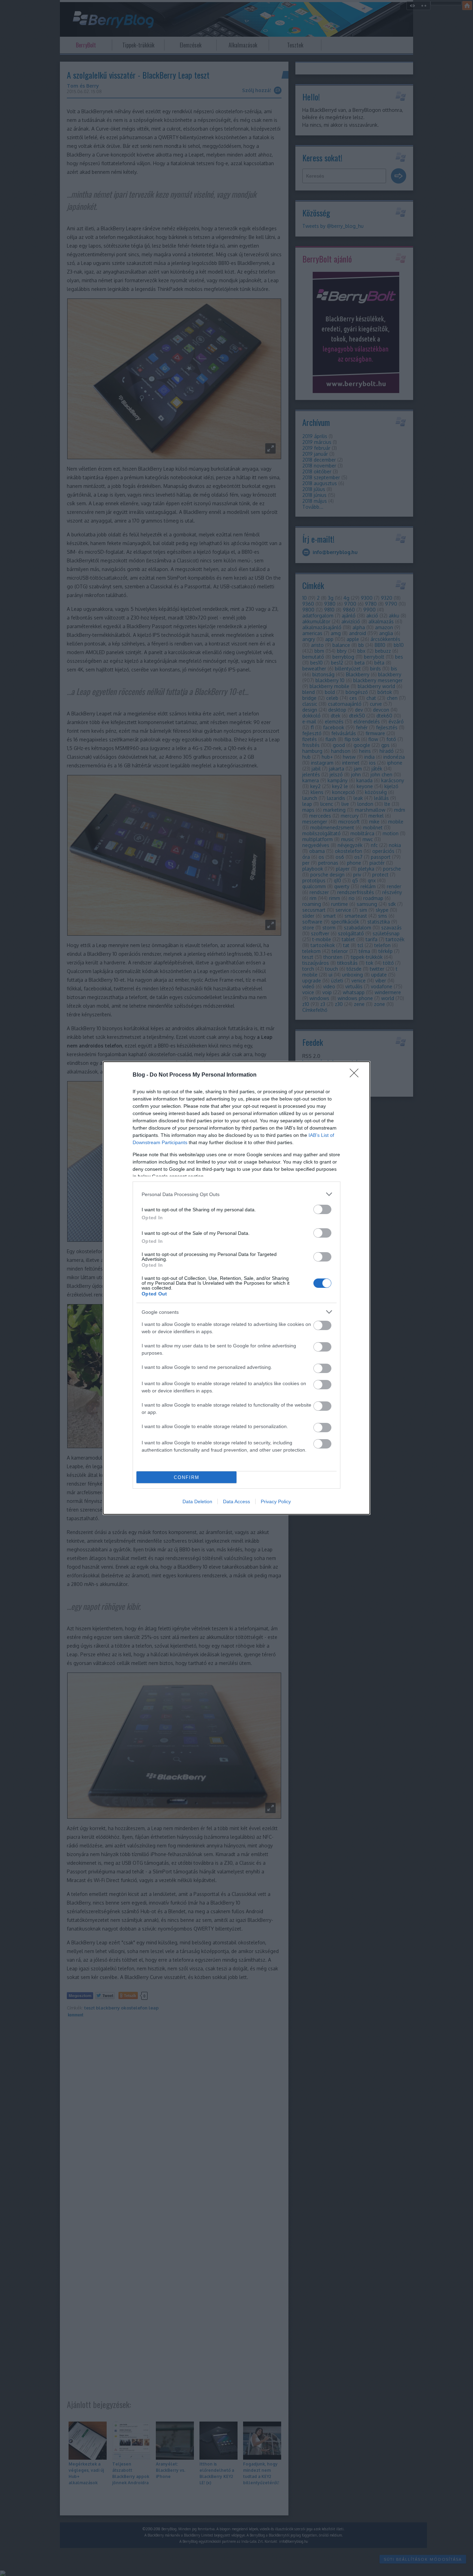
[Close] (356, 1075)
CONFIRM (187, 1477)
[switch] (322, 1209)
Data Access (237, 1501)
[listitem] (237, 1194)
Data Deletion (197, 1501)
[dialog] (237, 1288)
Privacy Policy (276, 1501)
